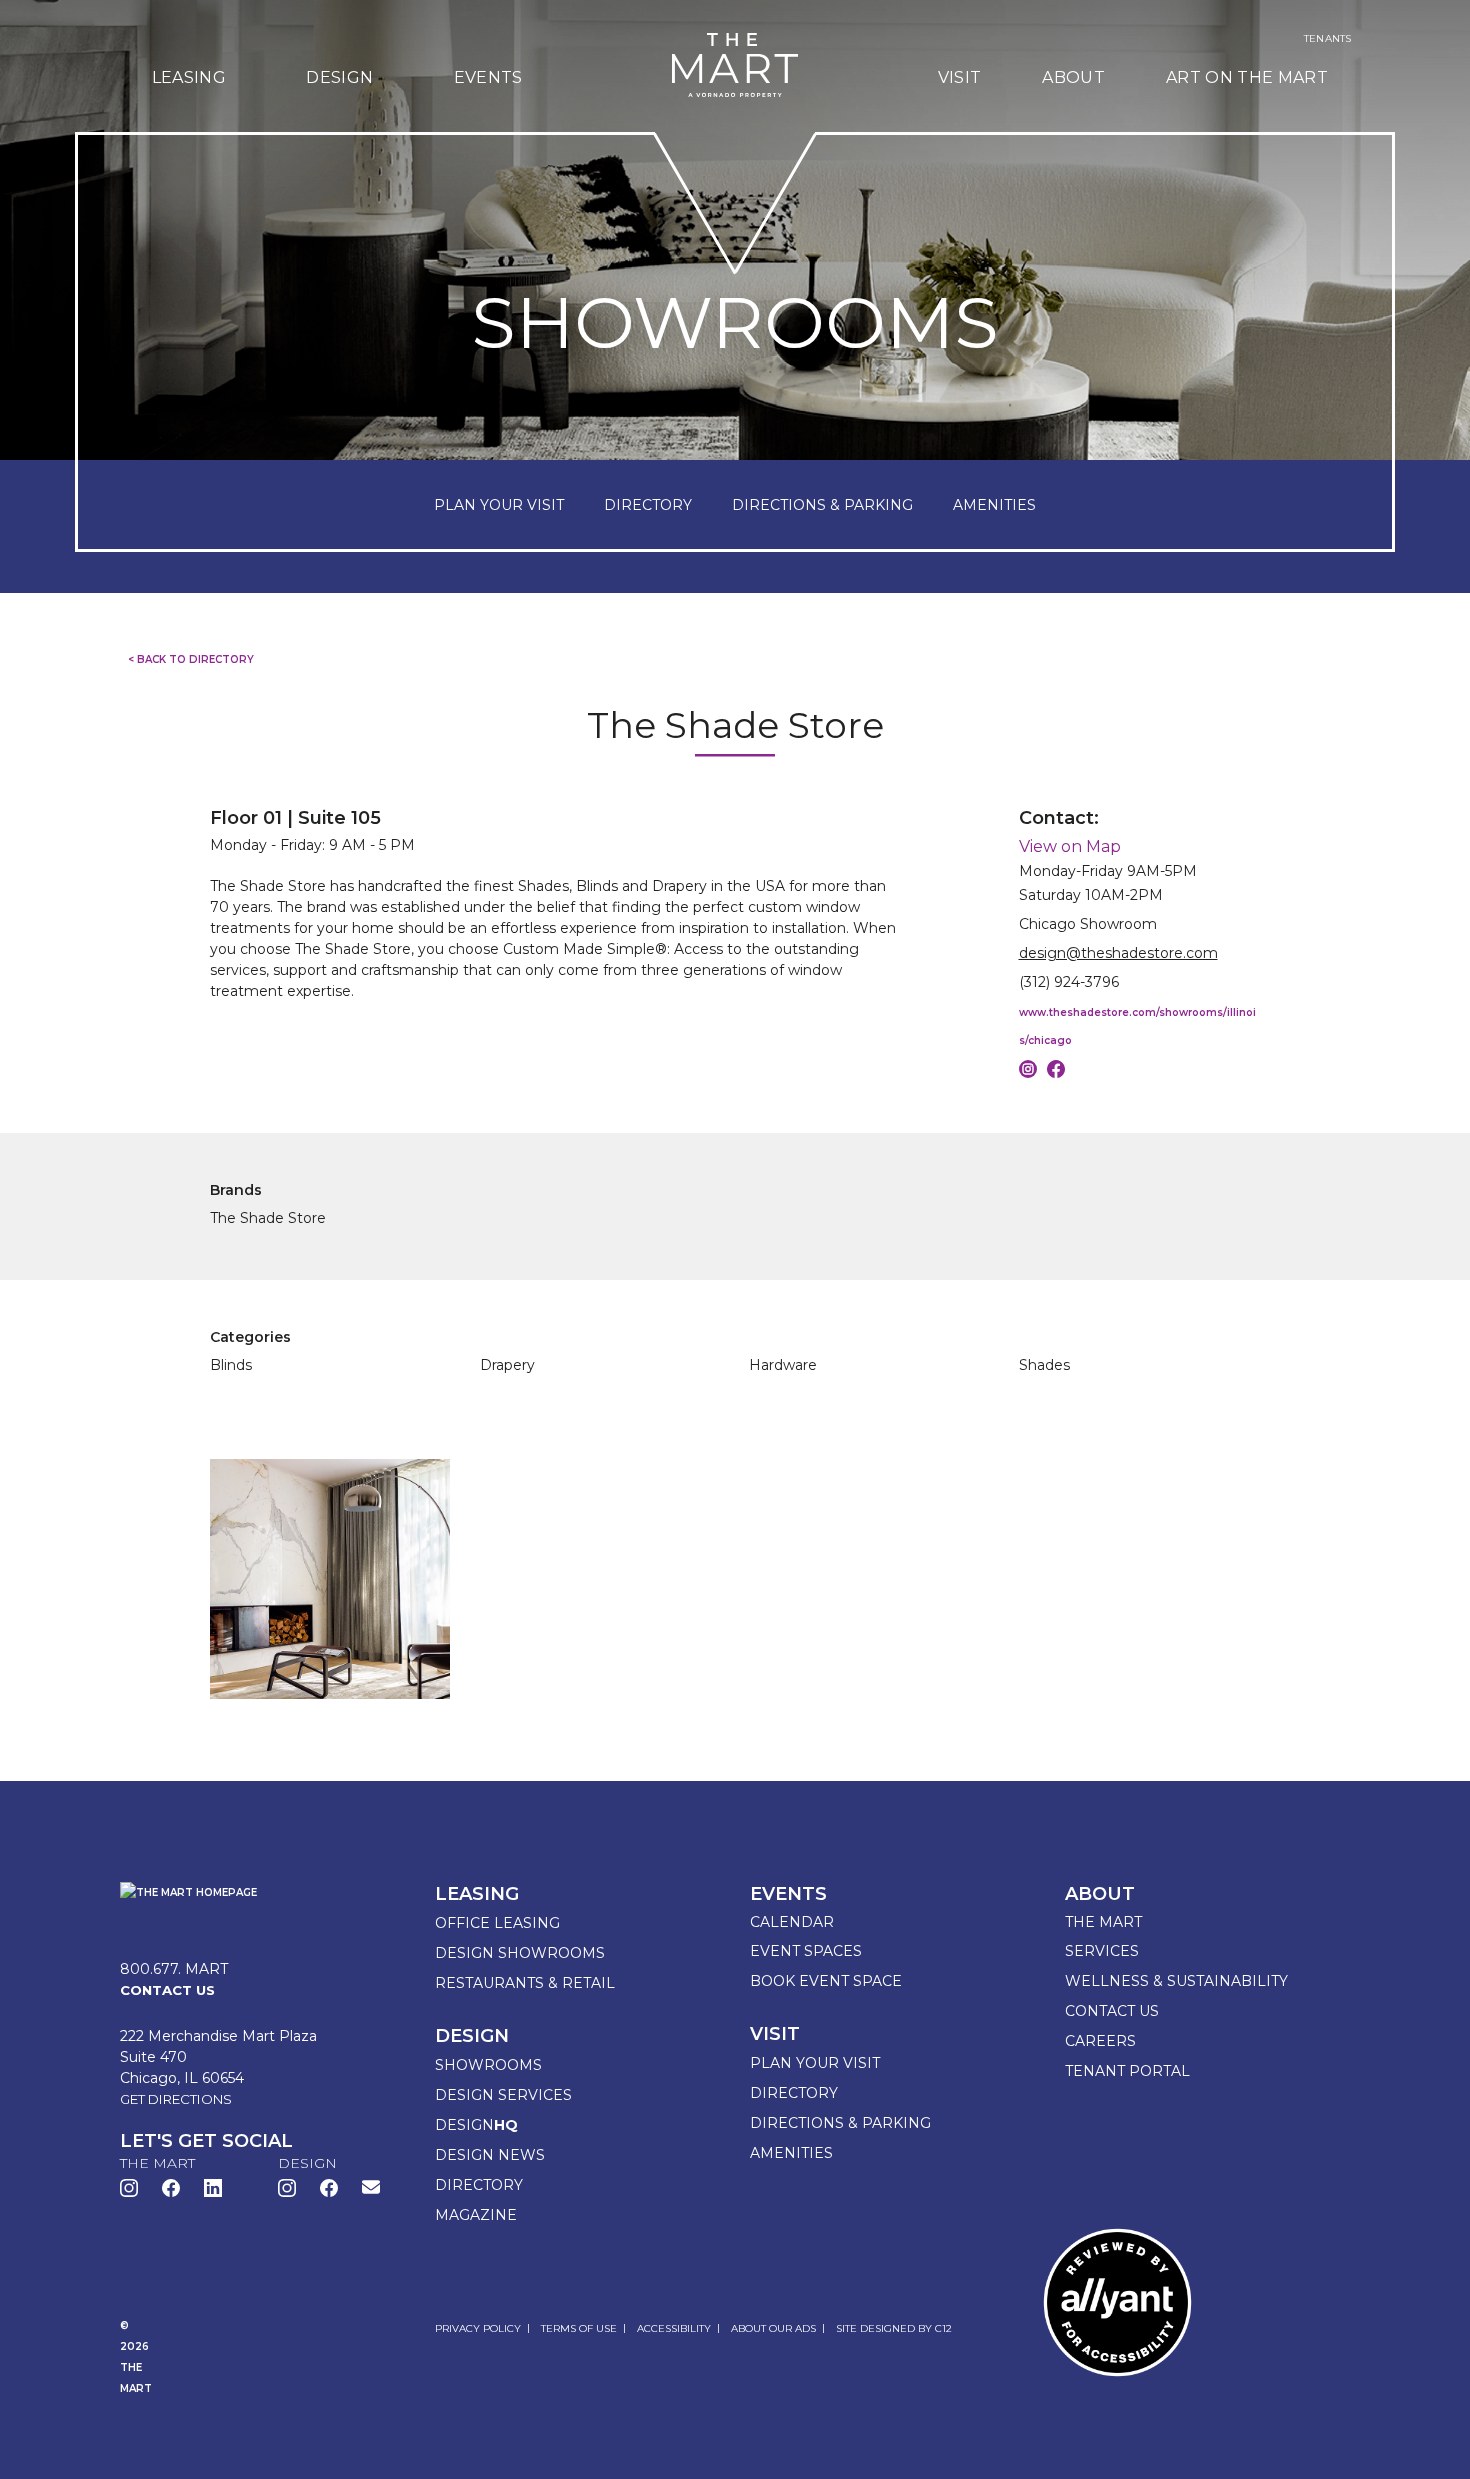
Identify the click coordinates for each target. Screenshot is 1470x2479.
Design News (490, 2155)
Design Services (503, 2095)
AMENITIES (994, 505)
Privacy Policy (478, 2328)
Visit (960, 77)
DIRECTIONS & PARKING (822, 505)
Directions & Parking (840, 2123)
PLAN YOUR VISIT (499, 505)
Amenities (791, 2153)
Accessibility (674, 2328)
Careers (1100, 2041)
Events (488, 77)
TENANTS (1327, 39)
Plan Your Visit (815, 2063)
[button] (371, 2186)
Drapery (507, 1365)
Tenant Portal (1127, 2071)
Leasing (189, 77)
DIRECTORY (648, 505)
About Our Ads (773, 2328)
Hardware (783, 1365)
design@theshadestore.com (1118, 953)
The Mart (1103, 1922)
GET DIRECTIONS (176, 2099)
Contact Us (1112, 2011)
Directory (479, 2185)
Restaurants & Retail (525, 1983)
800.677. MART (174, 1969)
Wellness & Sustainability (1176, 1981)
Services (1102, 1951)
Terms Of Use (579, 2328)
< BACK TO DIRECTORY (191, 659)
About (1073, 77)
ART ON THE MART (1247, 77)
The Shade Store (268, 1218)
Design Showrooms (520, 1953)
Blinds (231, 1365)
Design (339, 77)
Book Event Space (826, 1981)
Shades (1044, 1365)
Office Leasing (497, 1923)
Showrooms (488, 2065)
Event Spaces (806, 1951)
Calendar (792, 1922)
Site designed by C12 (894, 2328)
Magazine (476, 2215)
